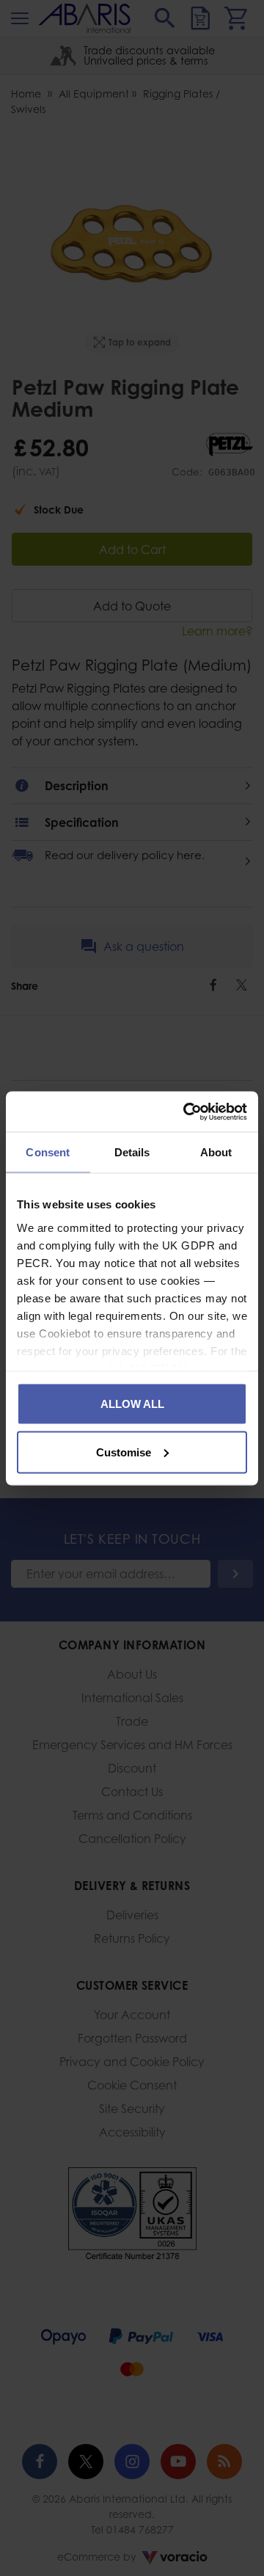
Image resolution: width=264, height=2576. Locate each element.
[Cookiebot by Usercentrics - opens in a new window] (186, 1112)
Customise (124, 1452)
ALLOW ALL (132, 1404)
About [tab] (216, 1152)
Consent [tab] (48, 1152)
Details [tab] (132, 1152)
